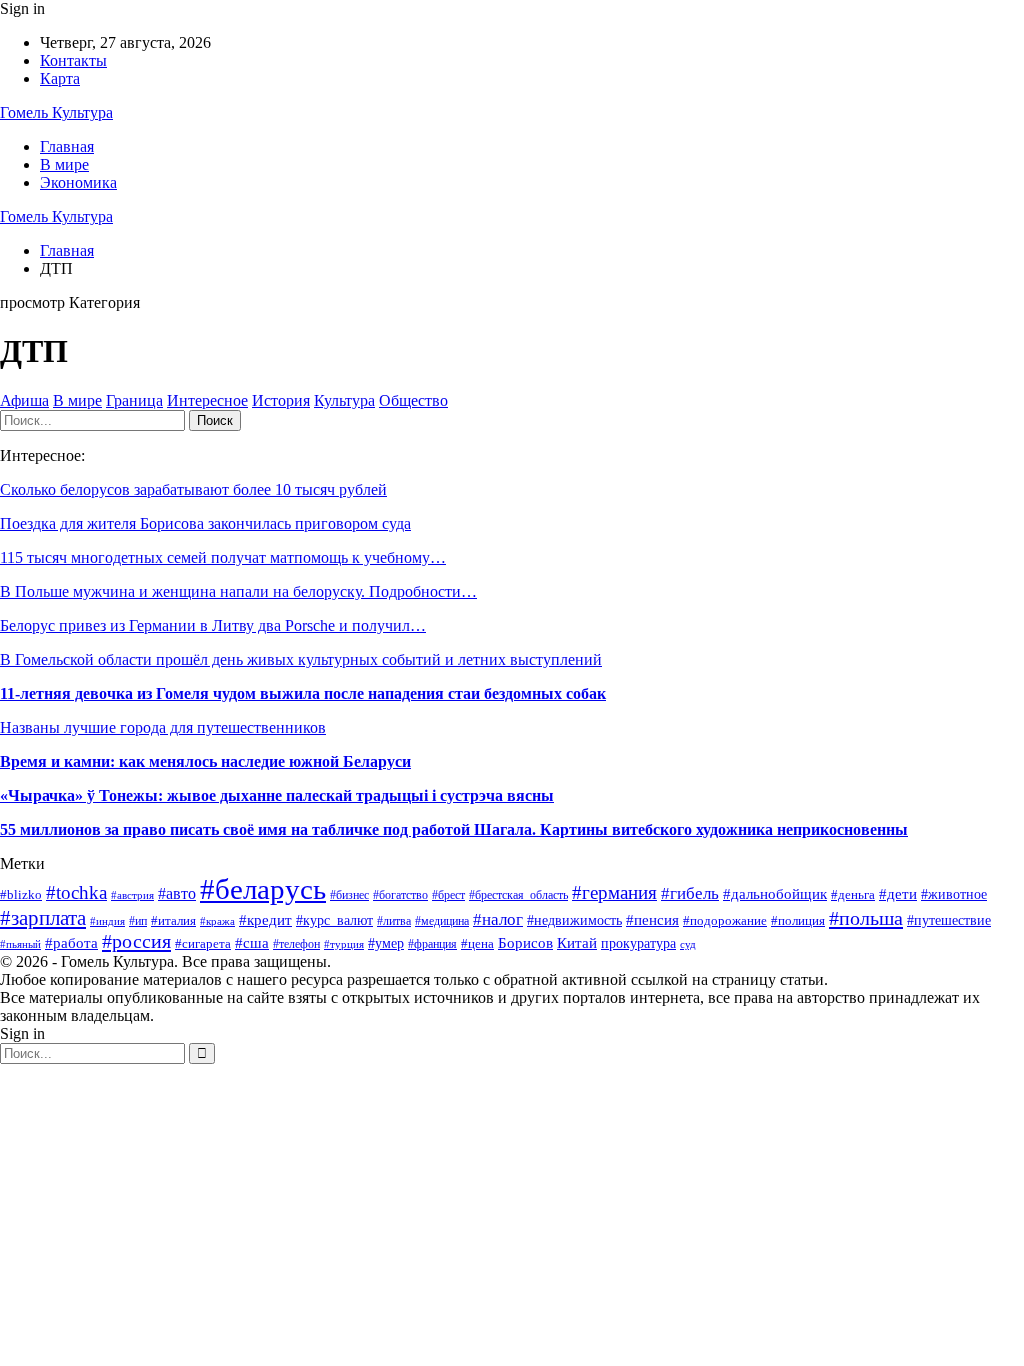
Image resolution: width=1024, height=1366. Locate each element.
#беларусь (263, 889)
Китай (577, 943)
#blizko (21, 894)
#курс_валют (334, 920)
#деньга (853, 894)
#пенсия (652, 920)
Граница (134, 400)
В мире (64, 164)
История (281, 400)
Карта (60, 78)
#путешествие (949, 920)
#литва (394, 921)
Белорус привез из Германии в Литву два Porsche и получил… (213, 625)
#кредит (265, 920)
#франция (432, 944)
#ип (138, 921)
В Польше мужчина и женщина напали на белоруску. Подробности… (238, 591)
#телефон (296, 944)
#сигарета (203, 943)
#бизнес (349, 895)
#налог (498, 919)
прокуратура (638, 943)
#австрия (132, 895)
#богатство (400, 895)
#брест (448, 895)
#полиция (798, 920)
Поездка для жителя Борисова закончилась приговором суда (205, 523)
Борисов (525, 942)
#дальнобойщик (775, 893)
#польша (866, 918)
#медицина (442, 921)
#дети (898, 894)
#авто (177, 893)
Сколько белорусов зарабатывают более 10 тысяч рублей (193, 489)
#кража (217, 921)
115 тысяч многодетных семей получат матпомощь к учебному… (223, 557)
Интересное (207, 400)
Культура (344, 400)
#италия (173, 921)
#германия (614, 892)
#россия (136, 941)
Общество (413, 400)
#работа (71, 943)
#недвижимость (574, 920)
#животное (954, 894)
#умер (386, 943)
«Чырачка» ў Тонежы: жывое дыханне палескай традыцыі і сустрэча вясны (277, 795)
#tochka (76, 892)
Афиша (24, 400)
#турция (344, 944)
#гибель (690, 893)
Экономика (78, 182)
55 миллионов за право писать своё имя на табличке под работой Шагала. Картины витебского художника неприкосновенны (454, 829)
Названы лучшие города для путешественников (163, 727)
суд (688, 944)
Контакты (73, 60)
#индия (107, 921)
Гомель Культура (56, 112)
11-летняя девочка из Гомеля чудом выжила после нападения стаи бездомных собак (303, 693)
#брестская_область (518, 895)
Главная (67, 146)
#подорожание (725, 920)
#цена (477, 944)
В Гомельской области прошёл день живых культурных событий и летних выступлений (301, 659)
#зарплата (43, 917)
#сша (252, 942)
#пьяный (20, 944)
